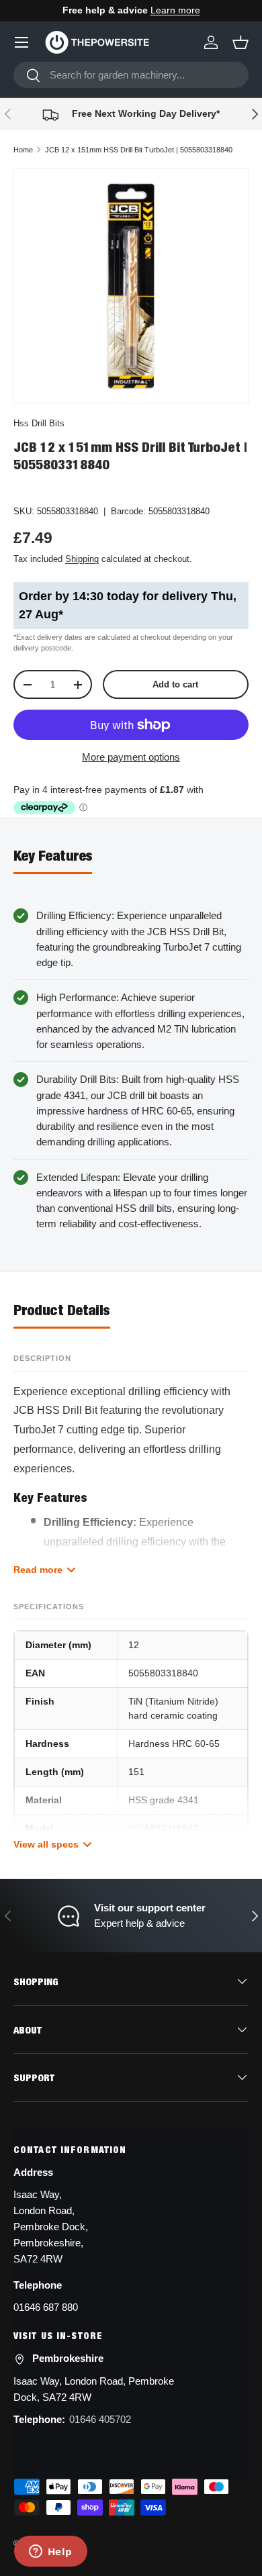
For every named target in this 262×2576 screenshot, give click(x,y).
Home (23, 150)
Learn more (175, 10)
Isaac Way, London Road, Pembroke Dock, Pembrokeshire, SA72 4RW (51, 2227)
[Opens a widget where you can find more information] (50, 2553)
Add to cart (175, 684)
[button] (241, 42)
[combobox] (131, 75)
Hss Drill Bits (39, 423)
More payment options (131, 757)
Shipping (82, 559)
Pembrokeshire (68, 2358)
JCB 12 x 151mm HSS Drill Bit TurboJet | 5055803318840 (139, 150)
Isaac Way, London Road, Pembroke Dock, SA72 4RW (94, 2389)
